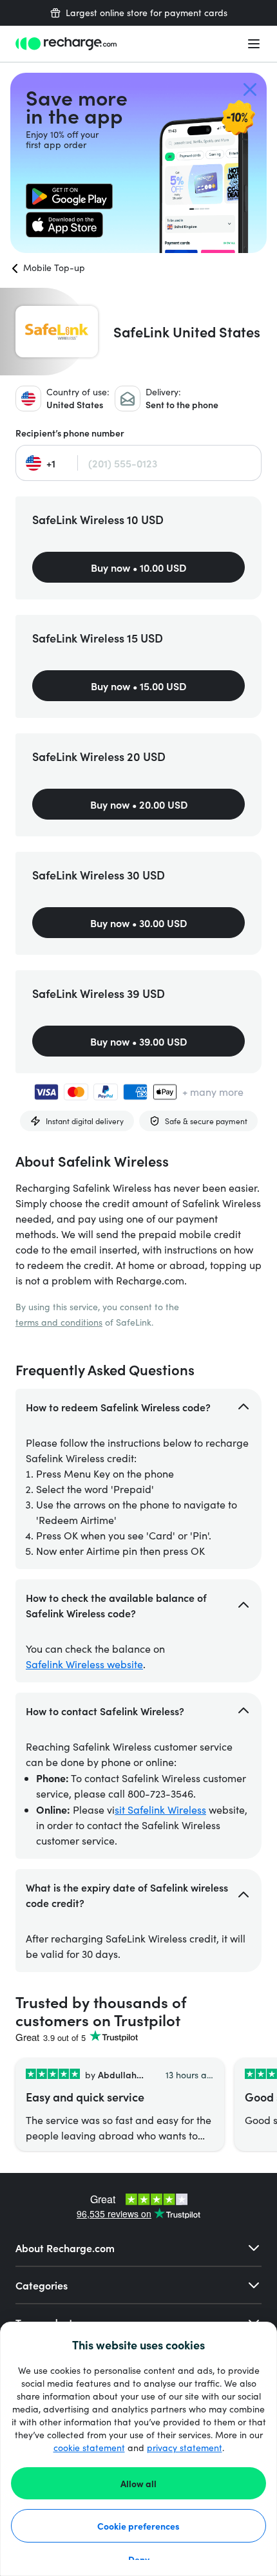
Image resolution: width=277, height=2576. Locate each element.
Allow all (138, 2483)
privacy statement (185, 2448)
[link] (69, 196)
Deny (139, 2559)
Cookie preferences (138, 2526)
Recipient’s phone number (70, 433)
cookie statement (89, 2448)
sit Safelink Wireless (160, 1810)
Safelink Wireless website (84, 1664)
